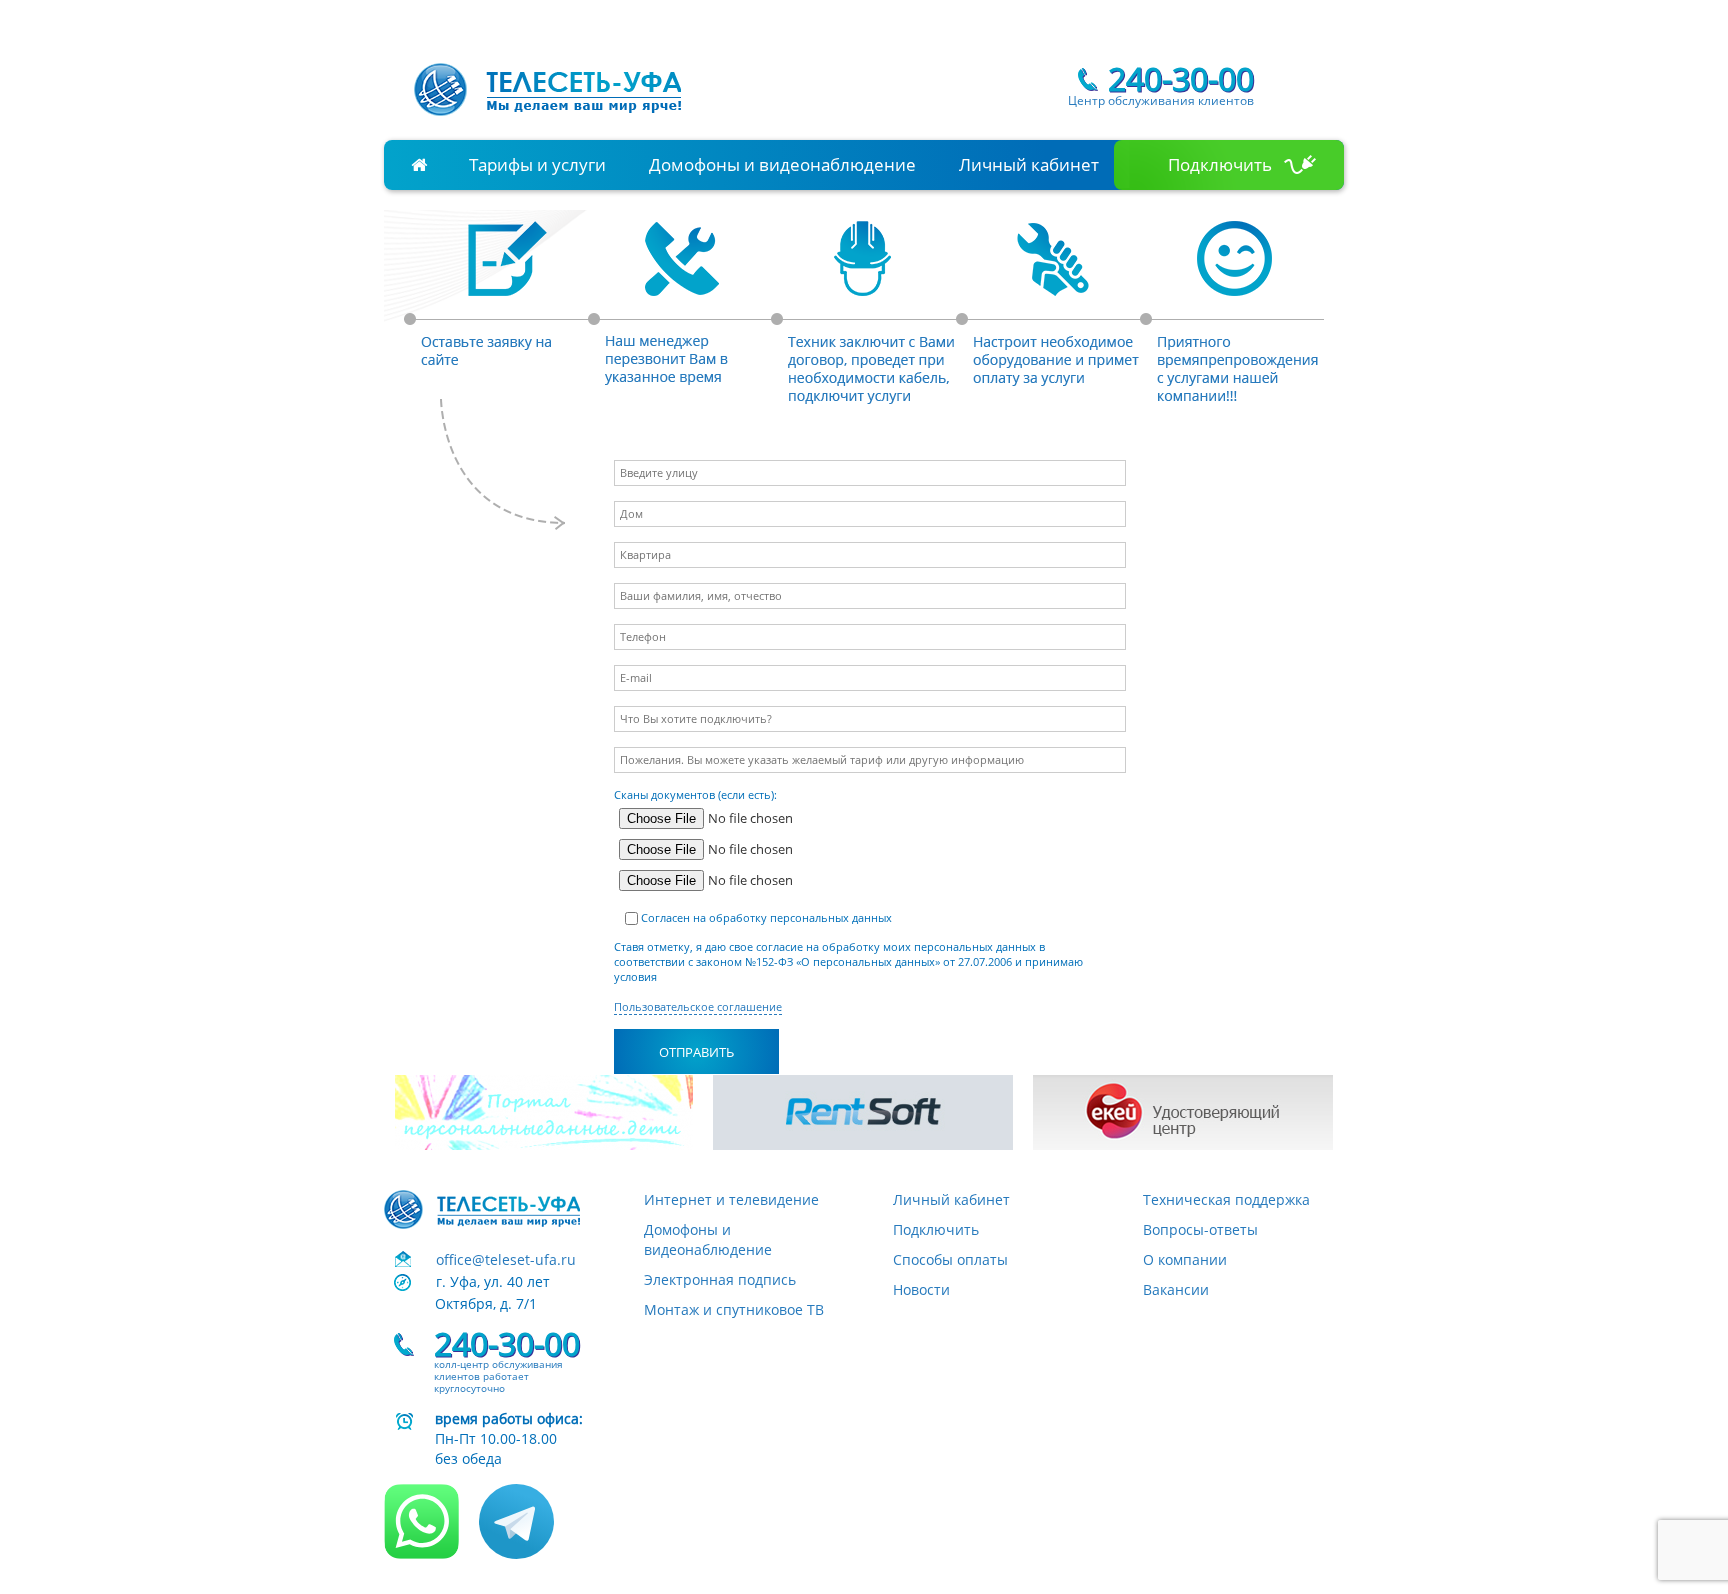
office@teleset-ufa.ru (506, 1259)
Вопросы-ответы (1200, 1229)
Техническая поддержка (1226, 1199)
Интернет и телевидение (731, 1199)
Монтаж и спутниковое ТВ (734, 1309)
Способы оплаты (950, 1259)
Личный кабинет (1029, 164)
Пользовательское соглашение (698, 1007)
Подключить (1220, 164)
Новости (921, 1289)
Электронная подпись (720, 1279)
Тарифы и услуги (537, 164)
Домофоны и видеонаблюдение (782, 164)
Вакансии (1176, 1289)
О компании (1185, 1259)
